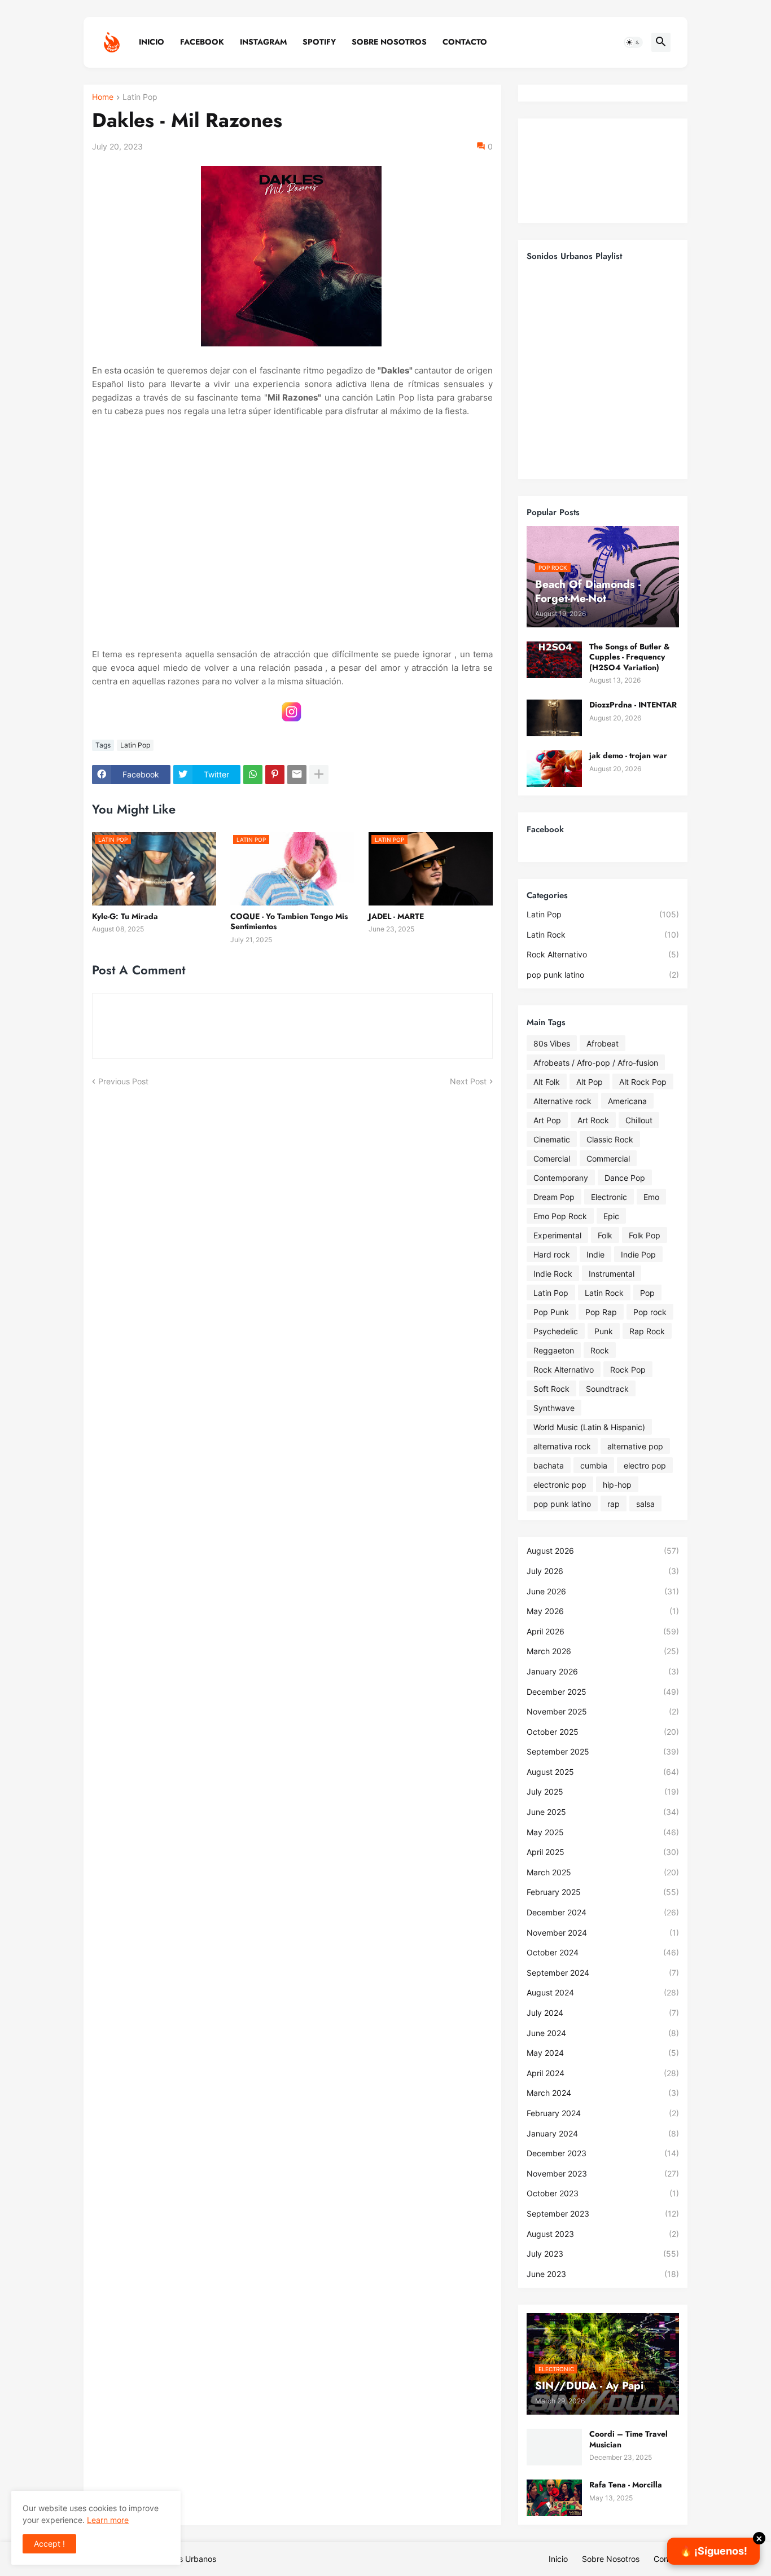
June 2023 (603, 2274)
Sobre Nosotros (389, 42)
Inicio (152, 42)
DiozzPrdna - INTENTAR (633, 705)
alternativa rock (562, 1446)
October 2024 (603, 1952)
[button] (633, 42)
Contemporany (561, 1178)
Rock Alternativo (603, 954)
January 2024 (603, 2133)
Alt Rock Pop (643, 1082)
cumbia (594, 1465)
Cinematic (552, 1139)
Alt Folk (547, 1082)
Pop (647, 1293)
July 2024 (603, 2013)
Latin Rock (603, 935)
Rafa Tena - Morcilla (626, 2485)
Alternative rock (562, 1101)
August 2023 (603, 2234)
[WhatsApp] (253, 775)
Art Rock (593, 1120)
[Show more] (319, 775)
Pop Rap (601, 1312)
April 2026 (603, 1631)
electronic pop (560, 1485)
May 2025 (603, 1832)
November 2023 (603, 2173)
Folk (605, 1235)
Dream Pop (554, 1197)
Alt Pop (590, 1082)
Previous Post (123, 1081)
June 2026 (603, 1591)
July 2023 (603, 2254)
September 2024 (603, 1973)
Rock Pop (628, 1370)
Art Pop (547, 1120)
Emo (651, 1197)
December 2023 (603, 2153)
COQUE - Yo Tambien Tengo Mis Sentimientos (289, 921)
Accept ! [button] (49, 2544)
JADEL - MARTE (396, 916)
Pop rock (650, 1312)
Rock (600, 1350)
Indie (595, 1254)
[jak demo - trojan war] (554, 769)
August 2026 (603, 1551)
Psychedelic (556, 1331)
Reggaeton (554, 1350)
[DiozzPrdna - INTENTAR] (554, 718)
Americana (627, 1101)
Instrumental (612, 1274)
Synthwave (554, 1408)
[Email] (297, 775)
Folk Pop (645, 1235)
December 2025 (603, 1692)
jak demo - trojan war (628, 755)
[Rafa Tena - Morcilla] (554, 2498)
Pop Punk (551, 1312)
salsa (645, 1504)
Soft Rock (551, 1389)
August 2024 (603, 1992)
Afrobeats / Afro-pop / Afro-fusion (596, 1063)
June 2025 (603, 1812)
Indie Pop (638, 1254)
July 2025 (603, 1792)
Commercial (608, 1159)
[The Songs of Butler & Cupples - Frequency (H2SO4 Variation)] (554, 660)
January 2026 (603, 1671)
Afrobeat (603, 1043)
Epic (611, 1216)
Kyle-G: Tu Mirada (125, 916)
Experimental (557, 1235)
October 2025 (603, 1732)
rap (614, 1504)
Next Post (468, 1081)
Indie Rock (553, 1274)
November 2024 (603, 1933)
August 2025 (603, 1772)
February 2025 (603, 1892)
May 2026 (603, 1611)
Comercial (552, 1159)
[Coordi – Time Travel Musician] (554, 2447)
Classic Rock (610, 1139)
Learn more (108, 2520)
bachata (549, 1465)
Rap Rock (647, 1331)
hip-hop (617, 1485)
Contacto (465, 42)
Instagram (263, 42)
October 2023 (603, 2193)
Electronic (609, 1197)
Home (103, 97)
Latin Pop (140, 97)
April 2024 (603, 2073)
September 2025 (603, 1751)
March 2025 (603, 1872)
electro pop (645, 1465)
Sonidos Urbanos (185, 2559)
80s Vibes (552, 1043)
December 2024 (603, 1912)
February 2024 (603, 2113)
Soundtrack (607, 1389)
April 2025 (603, 1852)
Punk (604, 1331)
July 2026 (603, 1571)
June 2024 (603, 2033)
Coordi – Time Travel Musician (628, 2439)
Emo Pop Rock (560, 1216)
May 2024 (603, 2053)
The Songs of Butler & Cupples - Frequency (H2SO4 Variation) (630, 657)
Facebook (202, 42)
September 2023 (603, 2214)
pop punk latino (603, 975)
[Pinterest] (275, 775)
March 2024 (603, 2093)
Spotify (319, 42)
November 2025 (603, 1711)
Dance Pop (625, 1178)
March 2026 (603, 1651)
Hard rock (552, 1254)
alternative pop (635, 1446)
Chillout (639, 1120)
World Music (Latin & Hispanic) (589, 1427)
